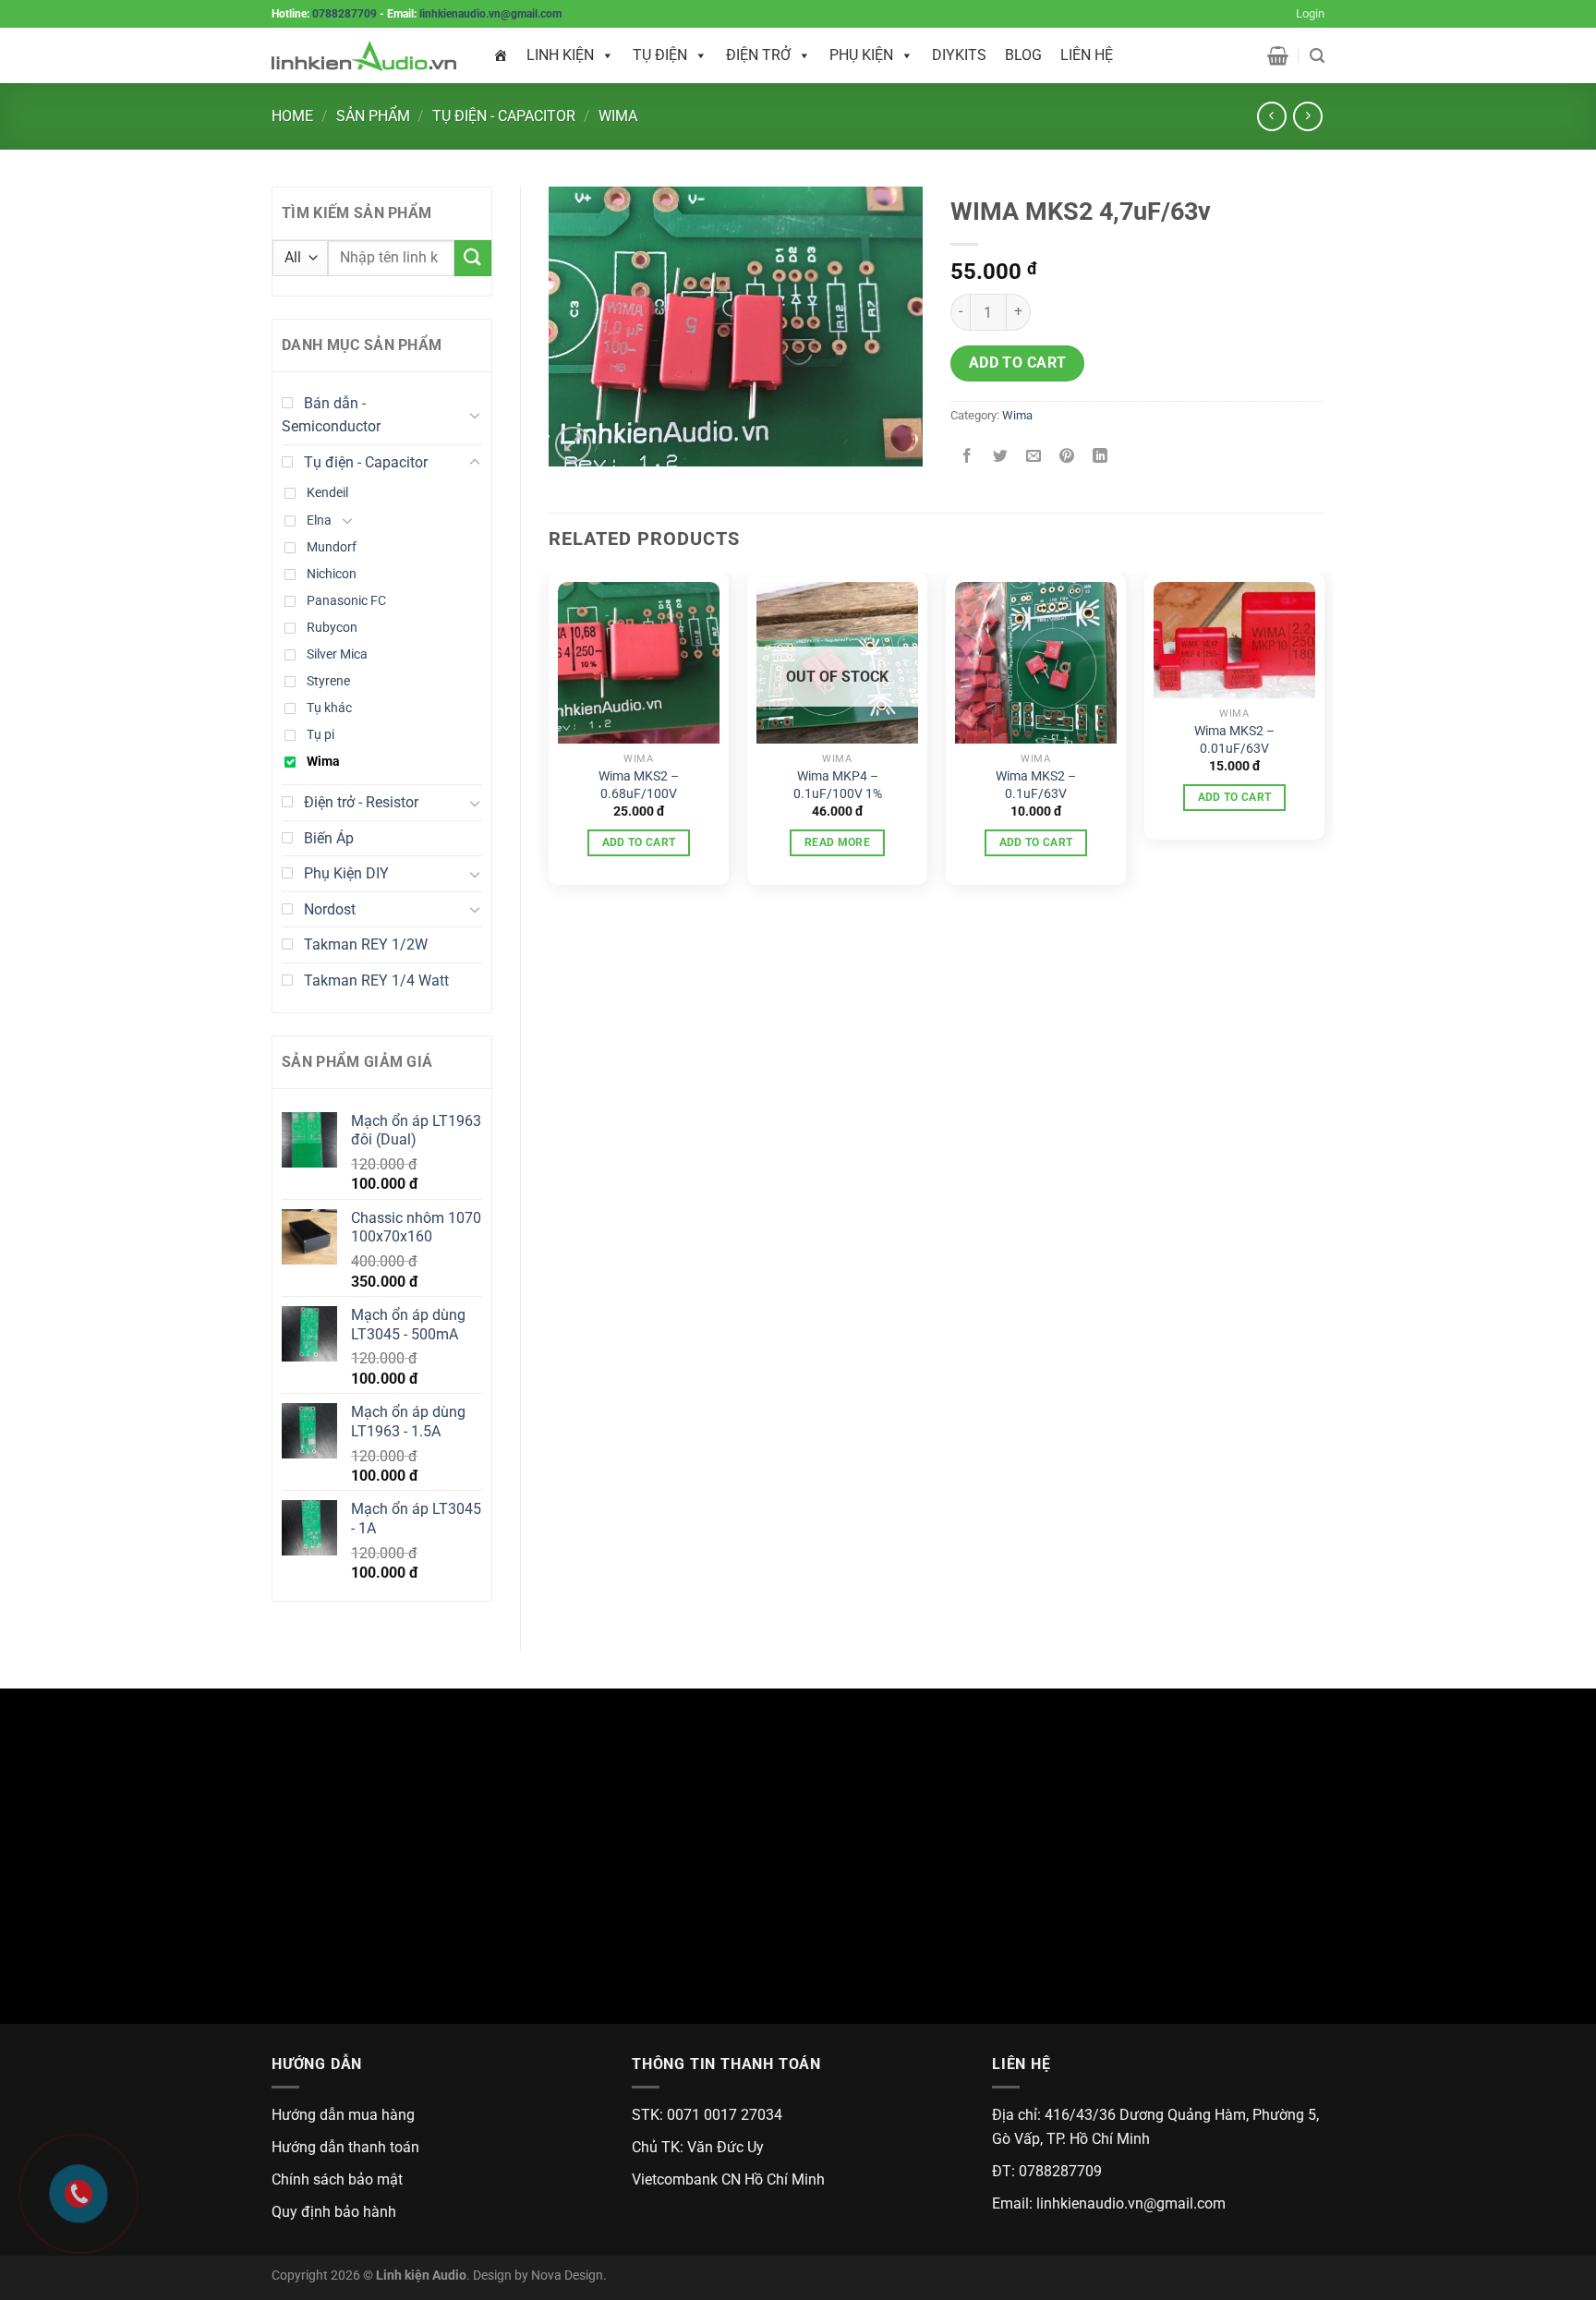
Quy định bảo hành (334, 2212)
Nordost (330, 909)
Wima (618, 116)
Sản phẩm (373, 116)
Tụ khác (329, 708)
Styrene (328, 681)
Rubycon (332, 628)
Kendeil (327, 493)
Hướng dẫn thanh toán (345, 2147)
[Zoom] (573, 445)
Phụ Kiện (861, 55)
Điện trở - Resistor (361, 802)
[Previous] (550, 736)
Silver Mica (337, 654)
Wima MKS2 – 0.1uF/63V (1036, 785)
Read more (837, 842)
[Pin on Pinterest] (1067, 457)
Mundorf (332, 547)
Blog (1023, 55)
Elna (319, 521)
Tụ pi (320, 735)
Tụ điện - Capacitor (504, 116)
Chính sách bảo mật (337, 2179)
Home (292, 116)
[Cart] (1278, 55)
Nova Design (567, 2276)
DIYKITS (959, 55)
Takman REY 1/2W (366, 944)
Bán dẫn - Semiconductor (331, 415)
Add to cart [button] (639, 842)
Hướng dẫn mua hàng (343, 2115)
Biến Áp (329, 838)
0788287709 (345, 14)
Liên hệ (1087, 55)
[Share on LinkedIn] (1100, 457)
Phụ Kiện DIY (346, 873)
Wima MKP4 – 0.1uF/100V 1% (838, 785)
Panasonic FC (346, 601)
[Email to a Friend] (1034, 457)
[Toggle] (475, 415)
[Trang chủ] (501, 55)
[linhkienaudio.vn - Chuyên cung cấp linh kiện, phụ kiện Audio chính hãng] (364, 56)
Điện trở (758, 55)
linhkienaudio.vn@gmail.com (490, 14)
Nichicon (332, 574)
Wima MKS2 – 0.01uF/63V (1234, 740)
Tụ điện (660, 55)
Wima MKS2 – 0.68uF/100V (639, 785)
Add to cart (1018, 363)
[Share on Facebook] (967, 457)
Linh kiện (560, 55)
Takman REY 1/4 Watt (376, 981)
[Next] (1324, 736)
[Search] (1317, 56)
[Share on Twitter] (1001, 457)
